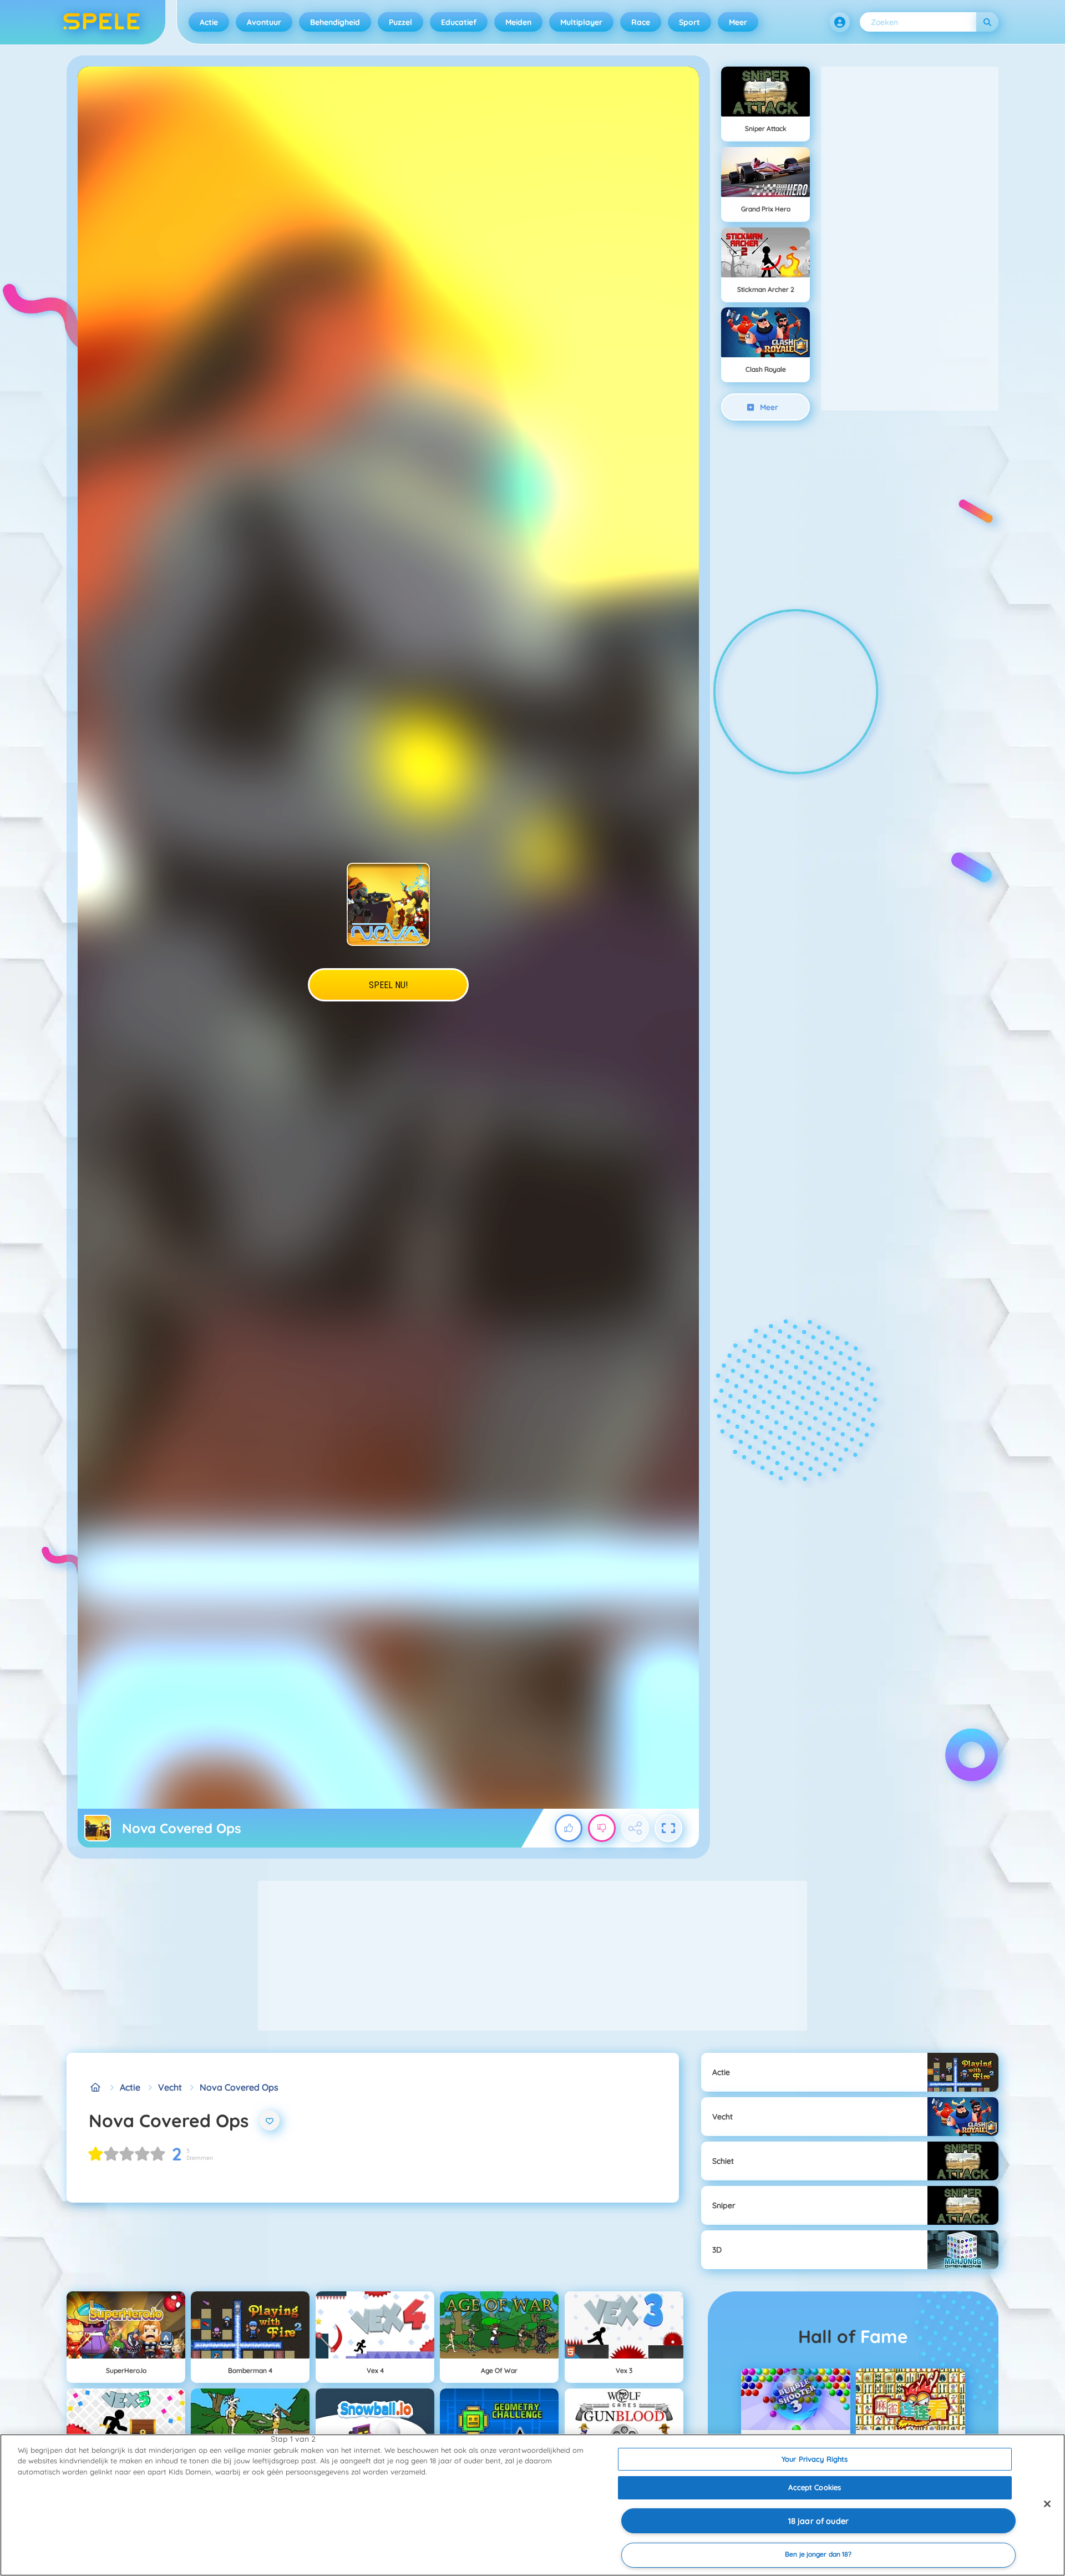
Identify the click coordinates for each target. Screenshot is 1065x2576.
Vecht (170, 2087)
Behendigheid (335, 22)
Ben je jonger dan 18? (818, 2555)
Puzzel (400, 22)
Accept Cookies (815, 2487)
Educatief (459, 22)
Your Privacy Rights (815, 2459)
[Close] (1047, 2504)
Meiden (518, 22)
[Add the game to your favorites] (270, 2120)
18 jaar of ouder (818, 2521)
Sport (689, 22)
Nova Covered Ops (239, 2087)
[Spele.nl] (95, 2087)
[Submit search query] (987, 22)
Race (641, 22)
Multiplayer (581, 22)
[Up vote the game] (569, 1828)
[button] (840, 22)
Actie (209, 22)
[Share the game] (635, 1828)
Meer (738, 22)
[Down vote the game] (602, 1828)
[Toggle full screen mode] (668, 1828)
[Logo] (102, 22)
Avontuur (264, 22)
